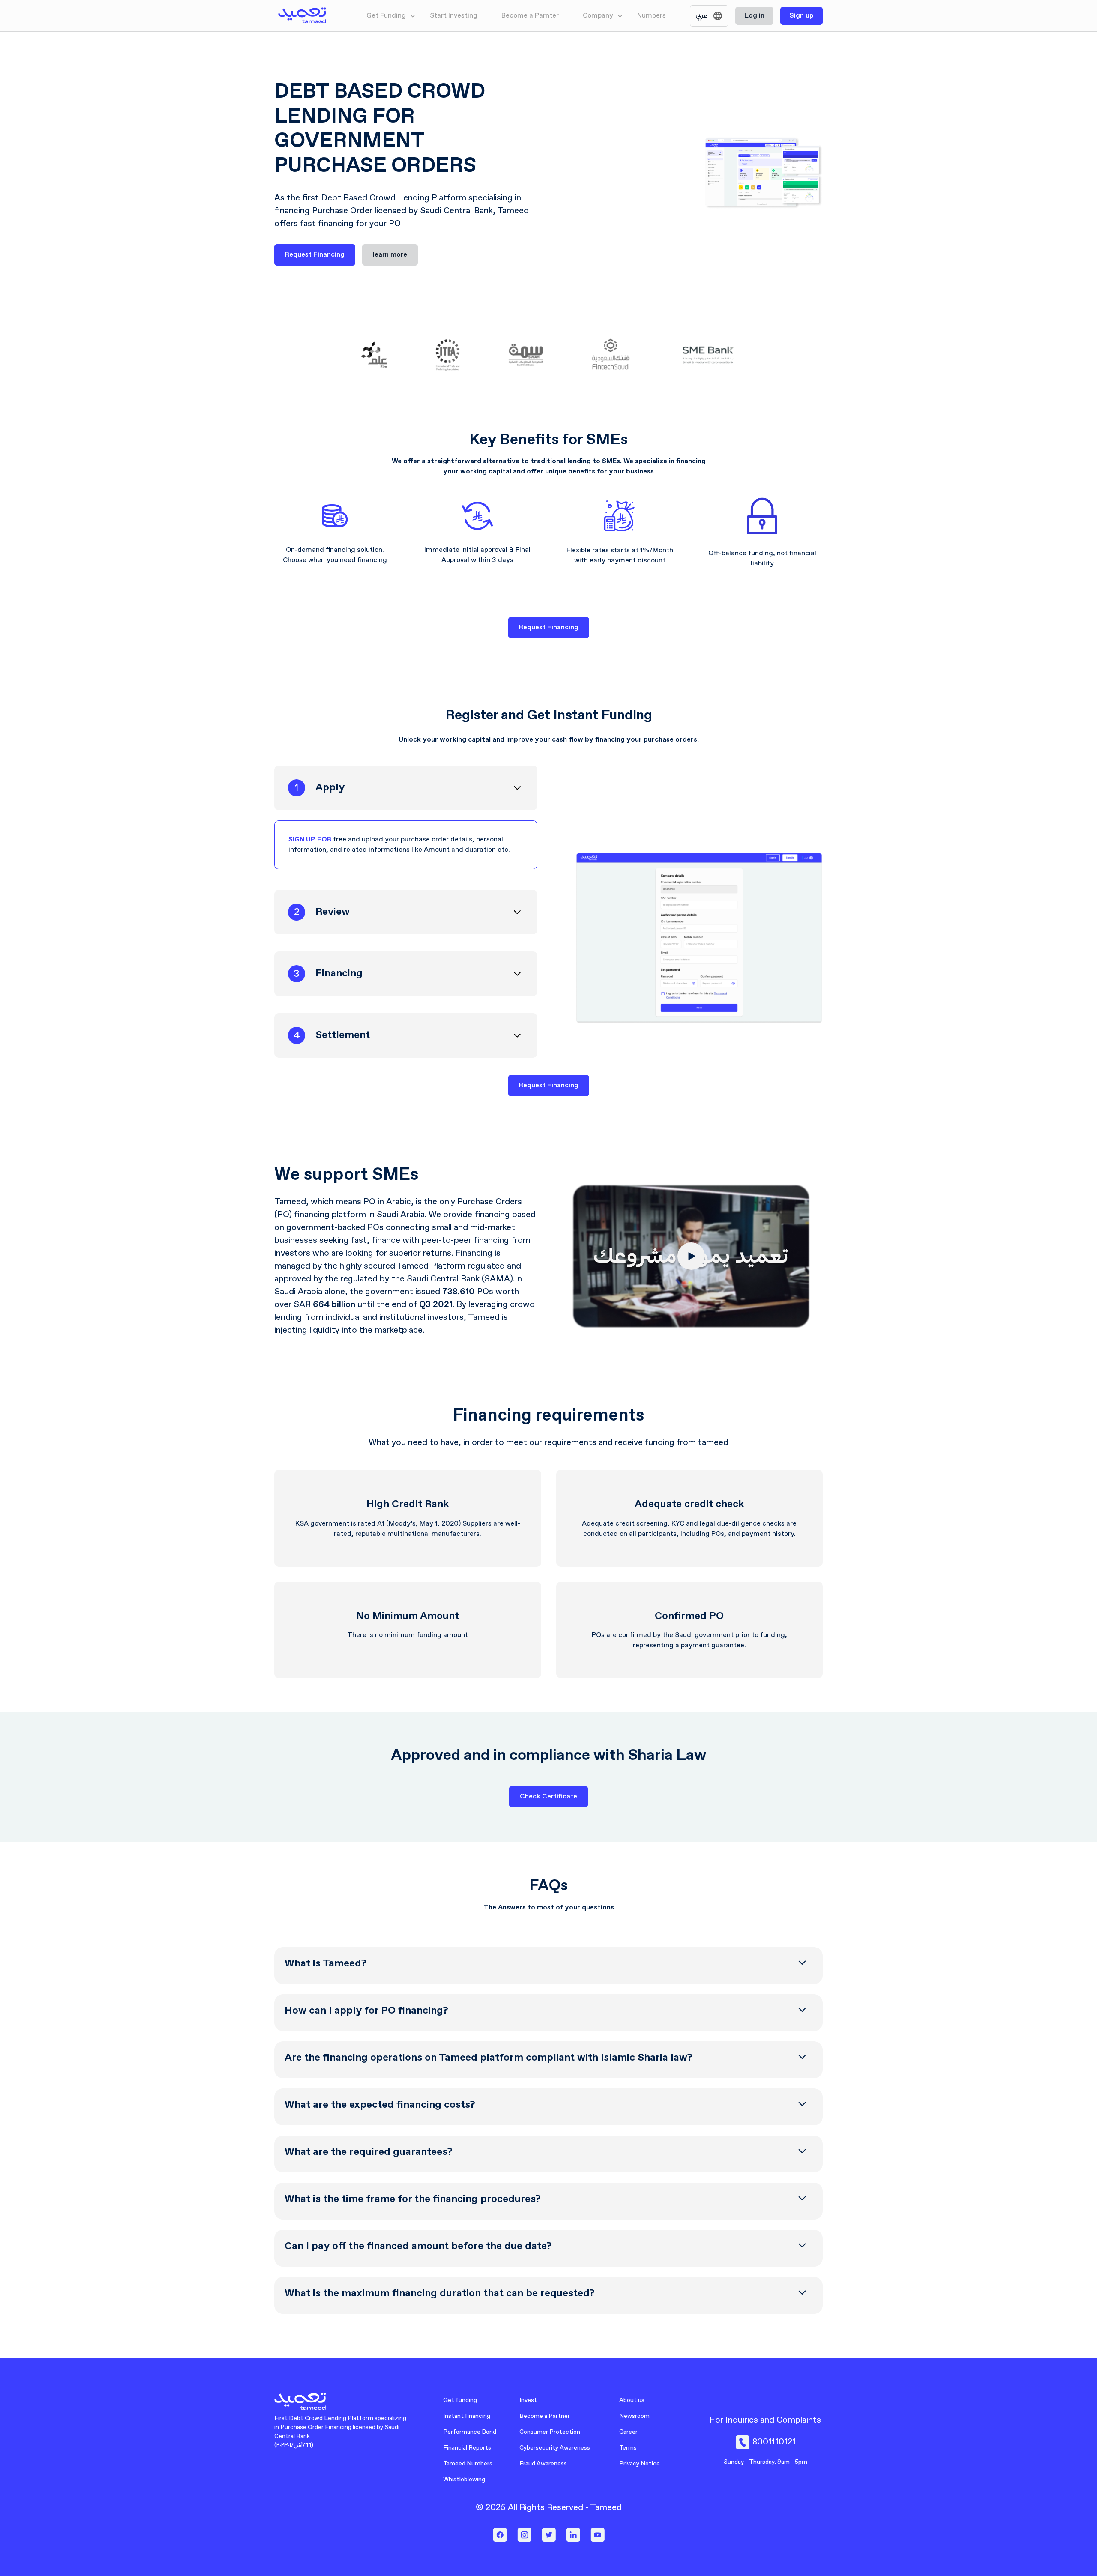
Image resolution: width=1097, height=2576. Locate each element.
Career (628, 2432)
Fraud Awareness (543, 2464)
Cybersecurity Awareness (555, 2448)
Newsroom (634, 2416)
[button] (391, 16)
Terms (628, 2448)
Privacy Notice (640, 2464)
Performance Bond (470, 2432)
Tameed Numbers (468, 2464)
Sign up (802, 16)
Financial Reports (467, 2448)
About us (632, 2400)
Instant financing (467, 2416)
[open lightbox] (691, 1256)
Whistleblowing (464, 2480)
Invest (528, 2400)
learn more (390, 255)
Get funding (460, 2400)
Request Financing (315, 255)
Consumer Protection (550, 2432)
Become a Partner (545, 2416)
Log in (754, 16)
